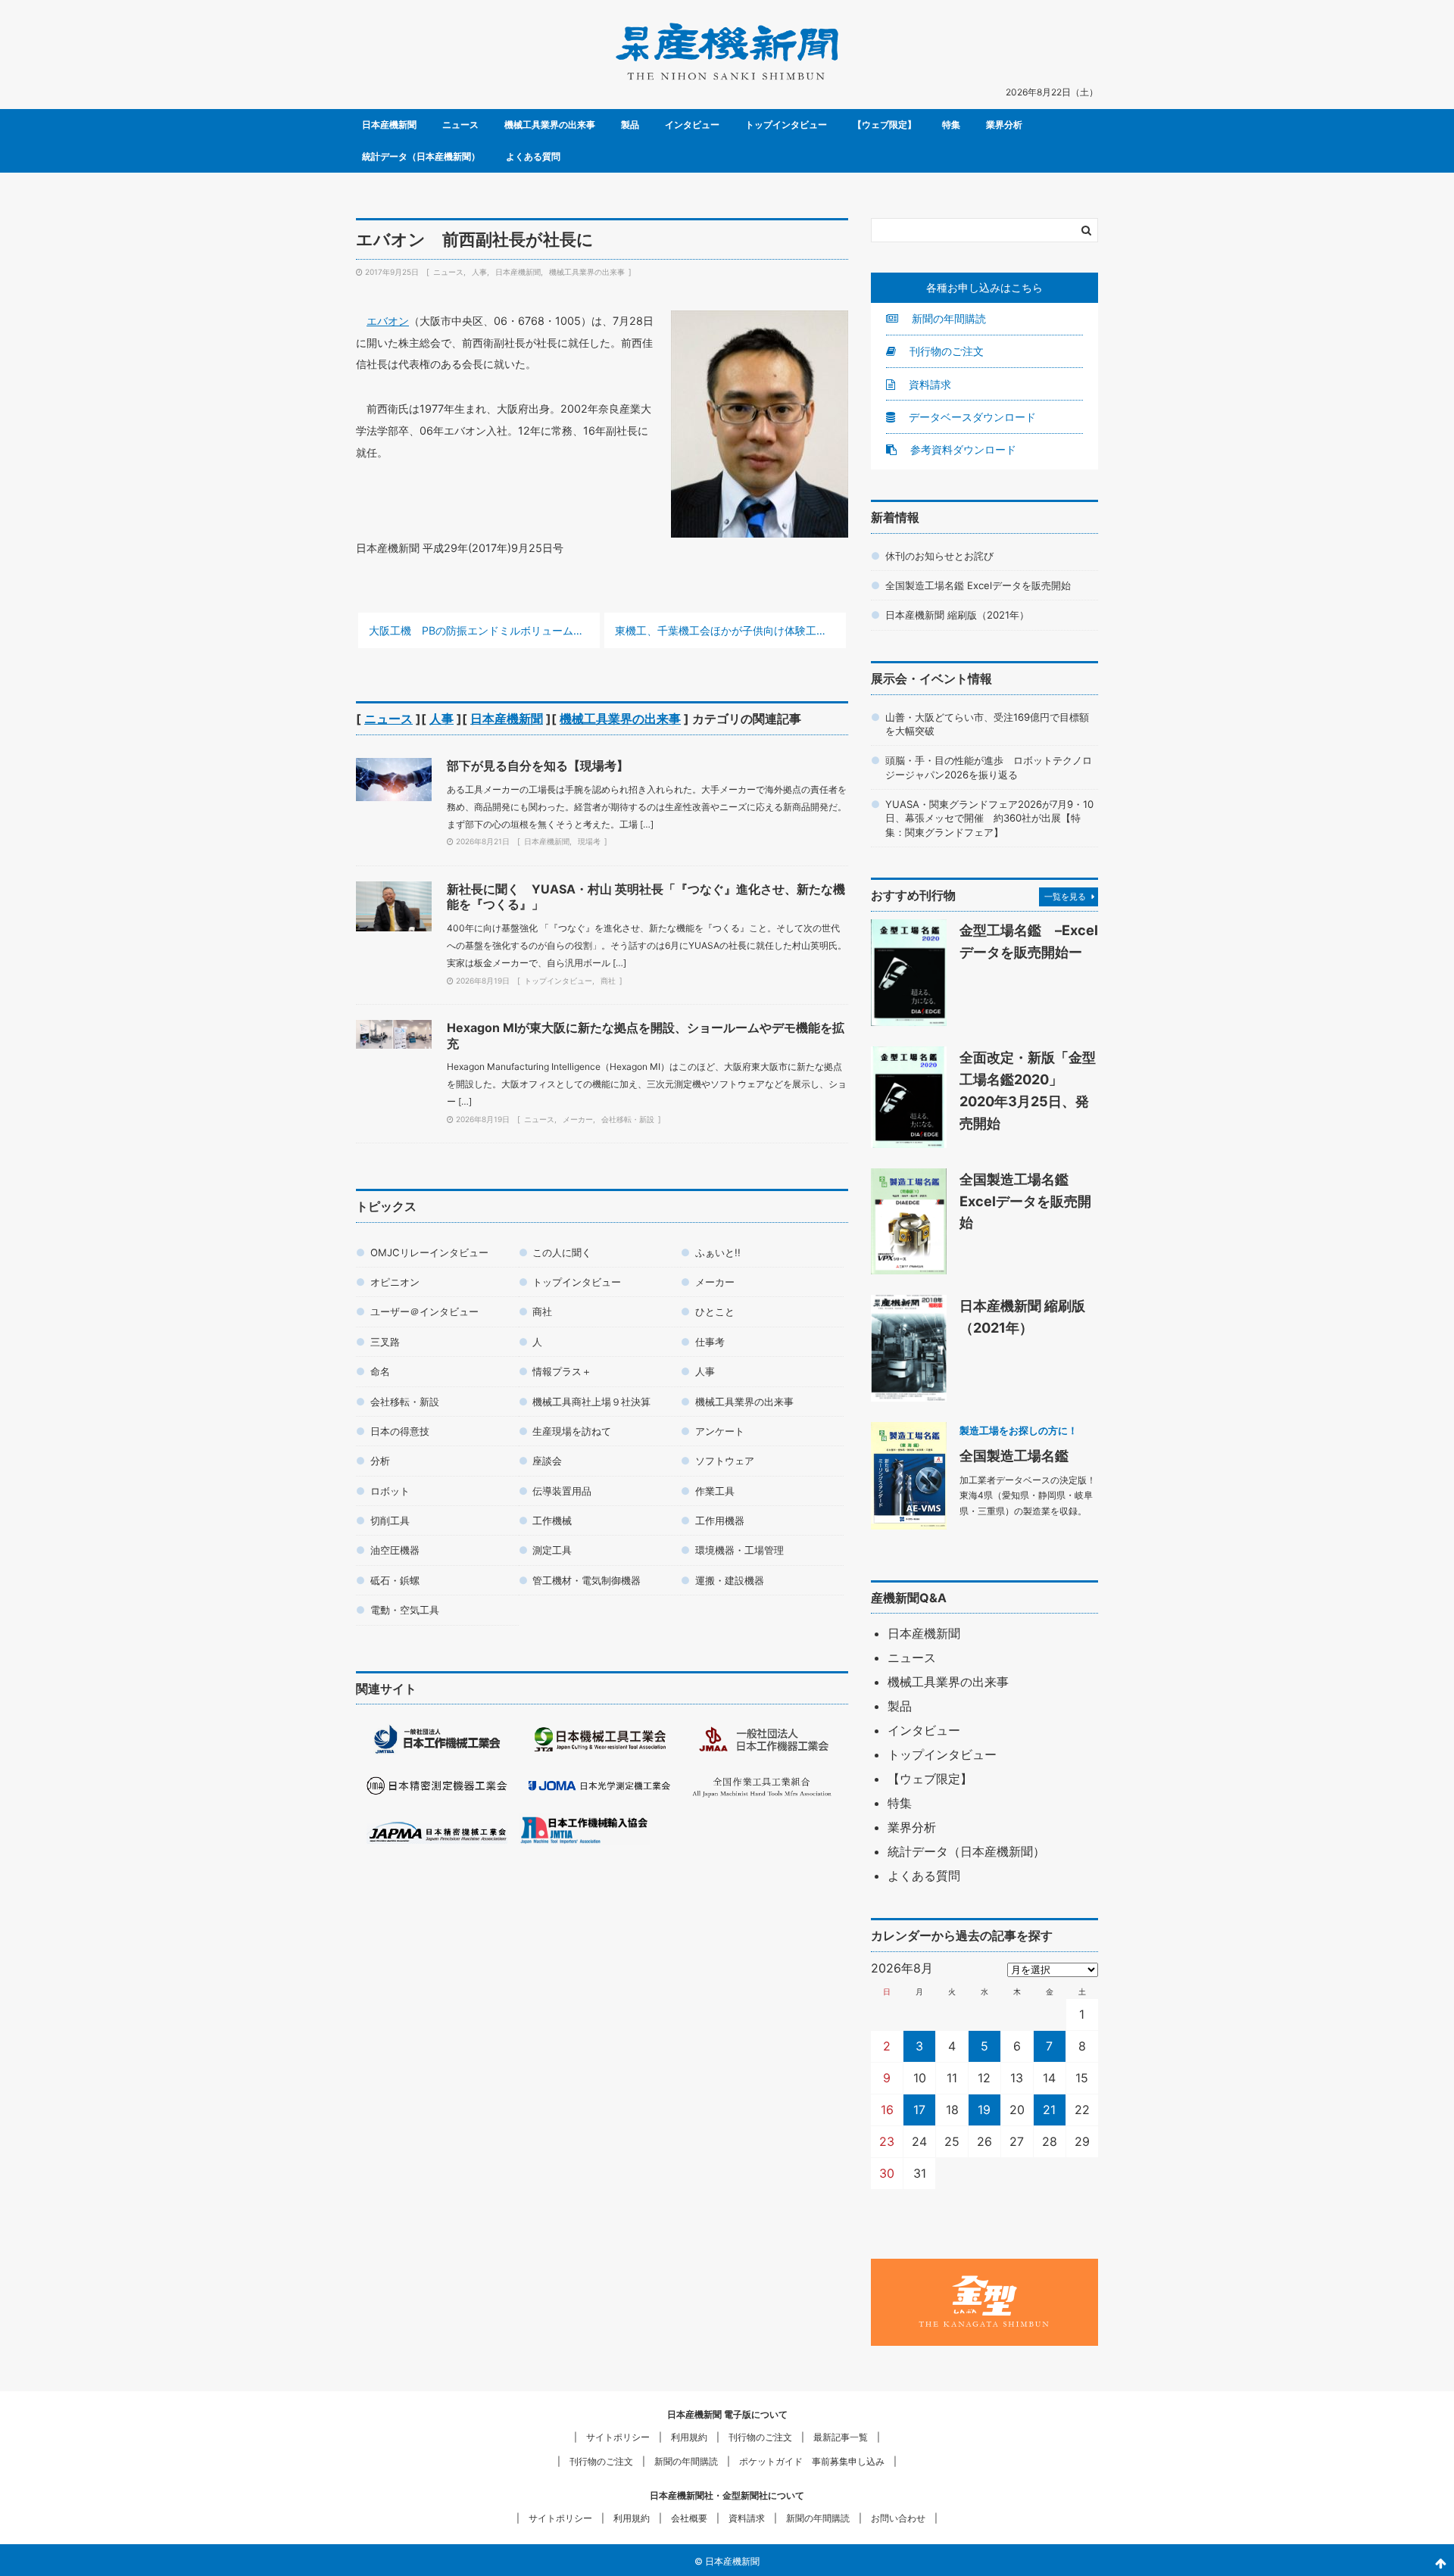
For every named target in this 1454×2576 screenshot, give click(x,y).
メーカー (578, 1119)
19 (984, 2110)
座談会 (547, 1461)
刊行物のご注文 (945, 351)
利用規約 (689, 2437)
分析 (380, 1461)
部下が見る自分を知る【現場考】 (538, 766)
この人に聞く (562, 1252)
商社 (608, 981)
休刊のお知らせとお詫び (939, 556)
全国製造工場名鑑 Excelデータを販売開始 (978, 585)
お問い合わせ (898, 2518)
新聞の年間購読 (947, 318)
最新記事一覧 (841, 2437)
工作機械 (552, 1520)
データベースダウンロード (971, 417)
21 (1049, 2110)
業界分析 (1004, 125)
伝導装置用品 (562, 1491)
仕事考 (710, 1342)
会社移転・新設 (628, 1119)
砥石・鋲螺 (395, 1580)
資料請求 (928, 384)
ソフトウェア (725, 1461)
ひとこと (715, 1311)
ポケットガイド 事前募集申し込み (812, 2461)
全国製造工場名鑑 (1014, 1455)
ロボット (390, 1491)
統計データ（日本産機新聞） (421, 156)
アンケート (720, 1431)
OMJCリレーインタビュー (429, 1252)
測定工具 (552, 1550)
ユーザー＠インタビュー (424, 1311)
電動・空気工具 (405, 1610)
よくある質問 (533, 156)
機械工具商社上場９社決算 (591, 1402)
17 (919, 2110)
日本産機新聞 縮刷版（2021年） (957, 615)
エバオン (388, 321)
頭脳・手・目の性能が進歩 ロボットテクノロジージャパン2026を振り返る (989, 767)
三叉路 (385, 1342)
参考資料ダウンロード (962, 449)
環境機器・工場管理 (739, 1550)
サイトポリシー (618, 2437)
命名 (380, 1371)
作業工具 (715, 1491)
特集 (951, 125)
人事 (479, 272)
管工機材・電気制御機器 (587, 1580)
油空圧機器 (395, 1550)
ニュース (460, 125)
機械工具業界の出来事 (550, 125)
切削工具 (390, 1520)
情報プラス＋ (562, 1371)
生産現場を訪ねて (572, 1431)
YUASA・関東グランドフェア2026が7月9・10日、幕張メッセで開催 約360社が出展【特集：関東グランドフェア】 (989, 818)
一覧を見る (1065, 897)
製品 (630, 125)
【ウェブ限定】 (885, 125)
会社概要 (689, 2518)
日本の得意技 (400, 1431)
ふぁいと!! (718, 1252)
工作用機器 (720, 1520)
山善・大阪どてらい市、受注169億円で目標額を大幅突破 (987, 724)
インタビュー (692, 125)
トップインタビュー (786, 125)
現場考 (589, 841)
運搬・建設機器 (730, 1580)
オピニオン (395, 1282)
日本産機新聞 (389, 125)
